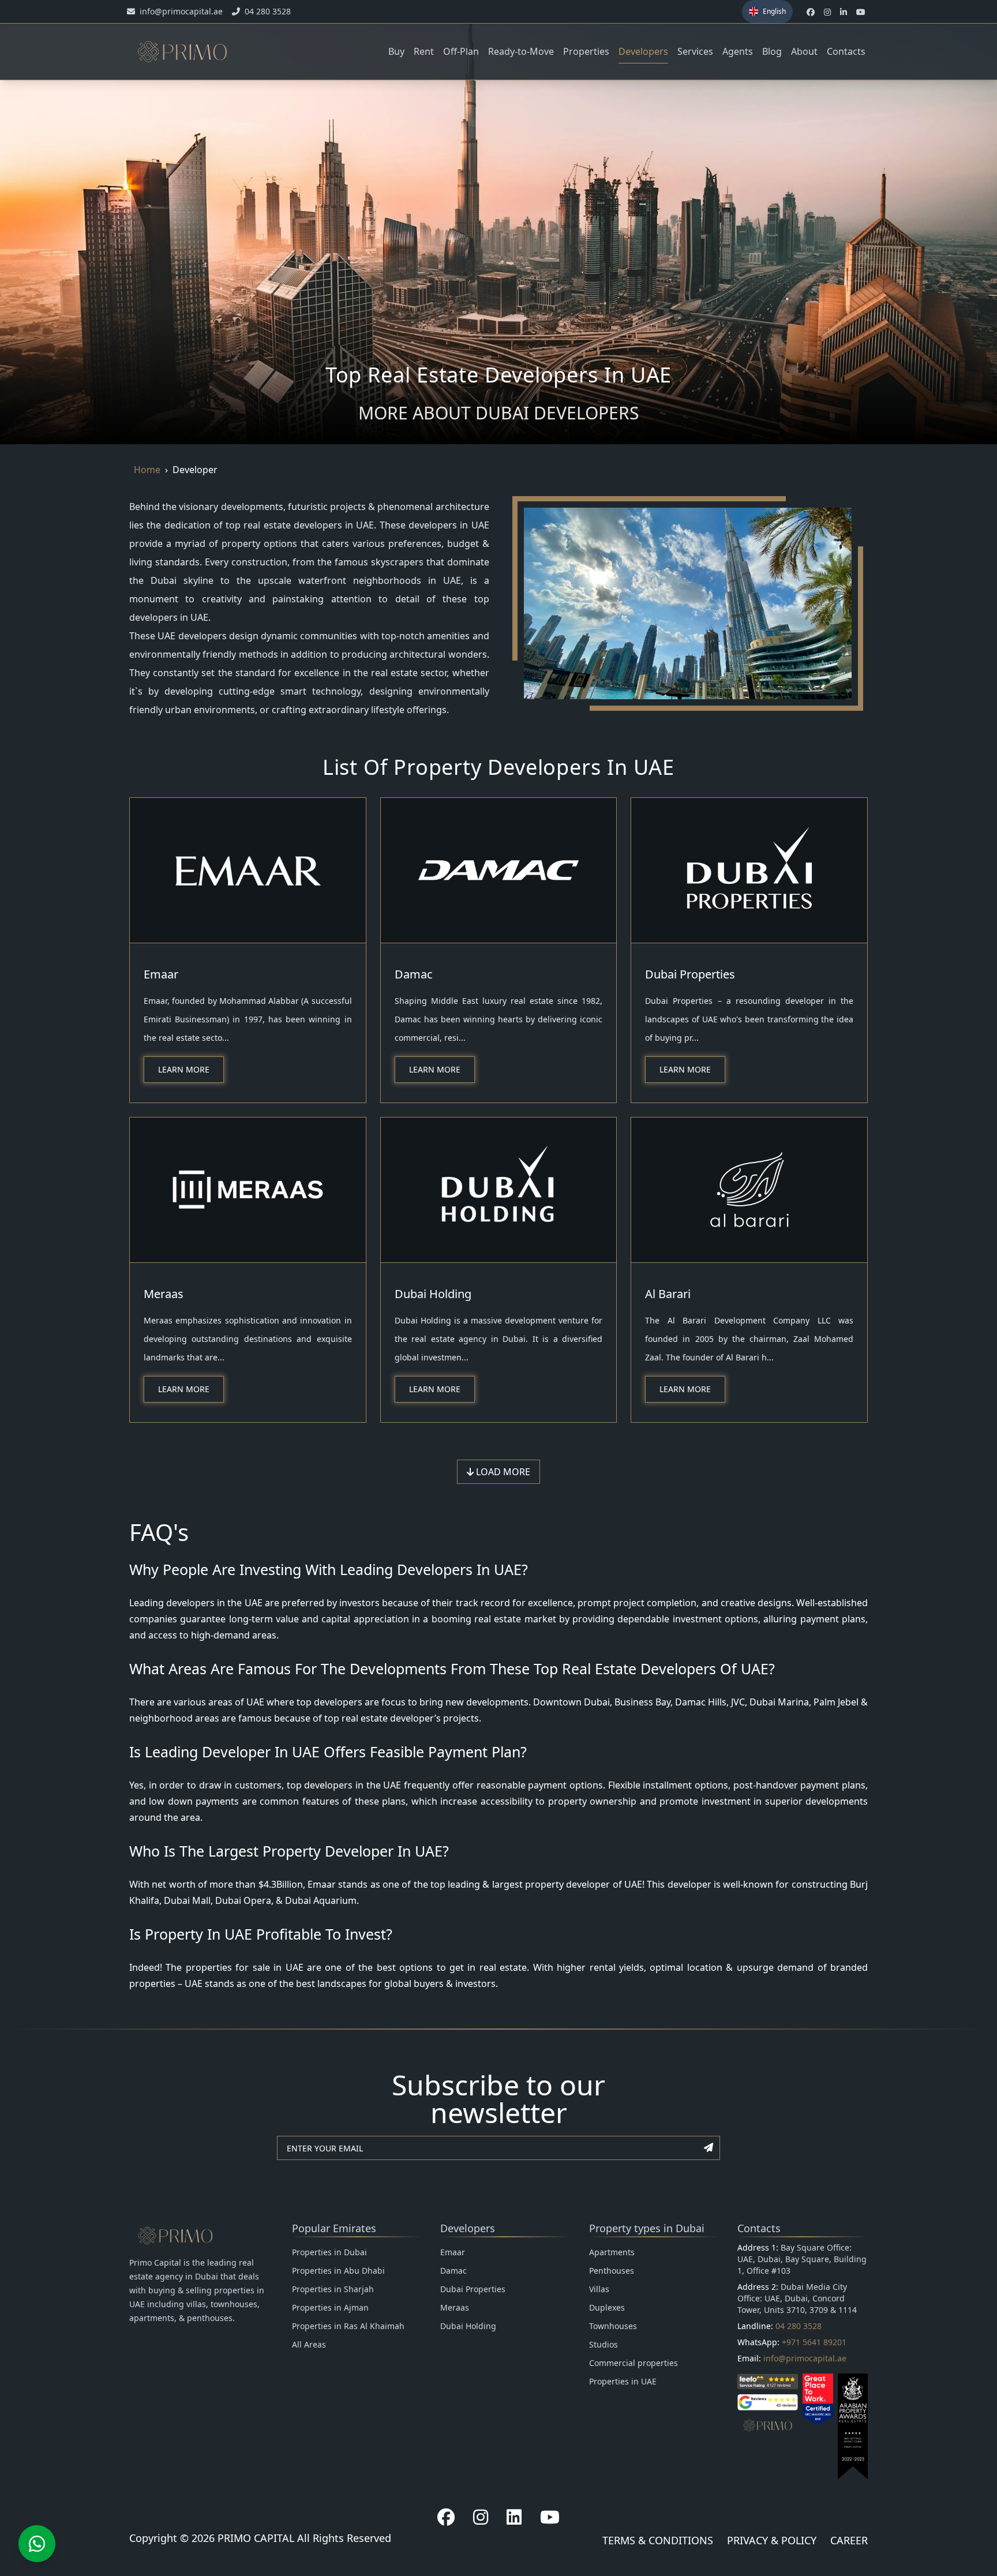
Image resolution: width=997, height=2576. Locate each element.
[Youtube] (550, 2517)
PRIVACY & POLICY (772, 2540)
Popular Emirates (334, 2228)
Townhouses (613, 2326)
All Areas (309, 2344)
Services (695, 51)
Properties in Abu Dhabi (338, 2271)
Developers (643, 51)
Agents (738, 51)
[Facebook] (446, 2517)
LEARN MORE (184, 1069)
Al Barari (668, 1294)
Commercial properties (634, 2363)
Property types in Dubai (647, 2228)
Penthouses (612, 2271)
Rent (424, 51)
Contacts (846, 51)
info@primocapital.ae (805, 2358)
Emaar (161, 974)
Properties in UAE (623, 2381)
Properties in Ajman (330, 2307)
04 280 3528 (799, 2326)
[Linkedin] (514, 2517)
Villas (599, 2289)
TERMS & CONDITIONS (658, 2540)
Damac (414, 974)
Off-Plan (461, 51)
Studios (604, 2344)
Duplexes (607, 2307)
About (804, 51)
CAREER (849, 2540)
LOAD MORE (502, 1472)
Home (147, 470)
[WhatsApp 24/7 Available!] (37, 2544)
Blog (772, 51)
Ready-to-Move (521, 51)
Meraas (164, 1294)
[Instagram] (481, 2517)
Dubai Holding (433, 1294)
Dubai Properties (690, 974)
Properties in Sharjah (333, 2289)
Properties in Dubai (329, 2252)
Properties (586, 51)
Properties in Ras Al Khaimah (348, 2326)
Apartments (612, 2252)
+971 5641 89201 (814, 2342)
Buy (396, 51)
